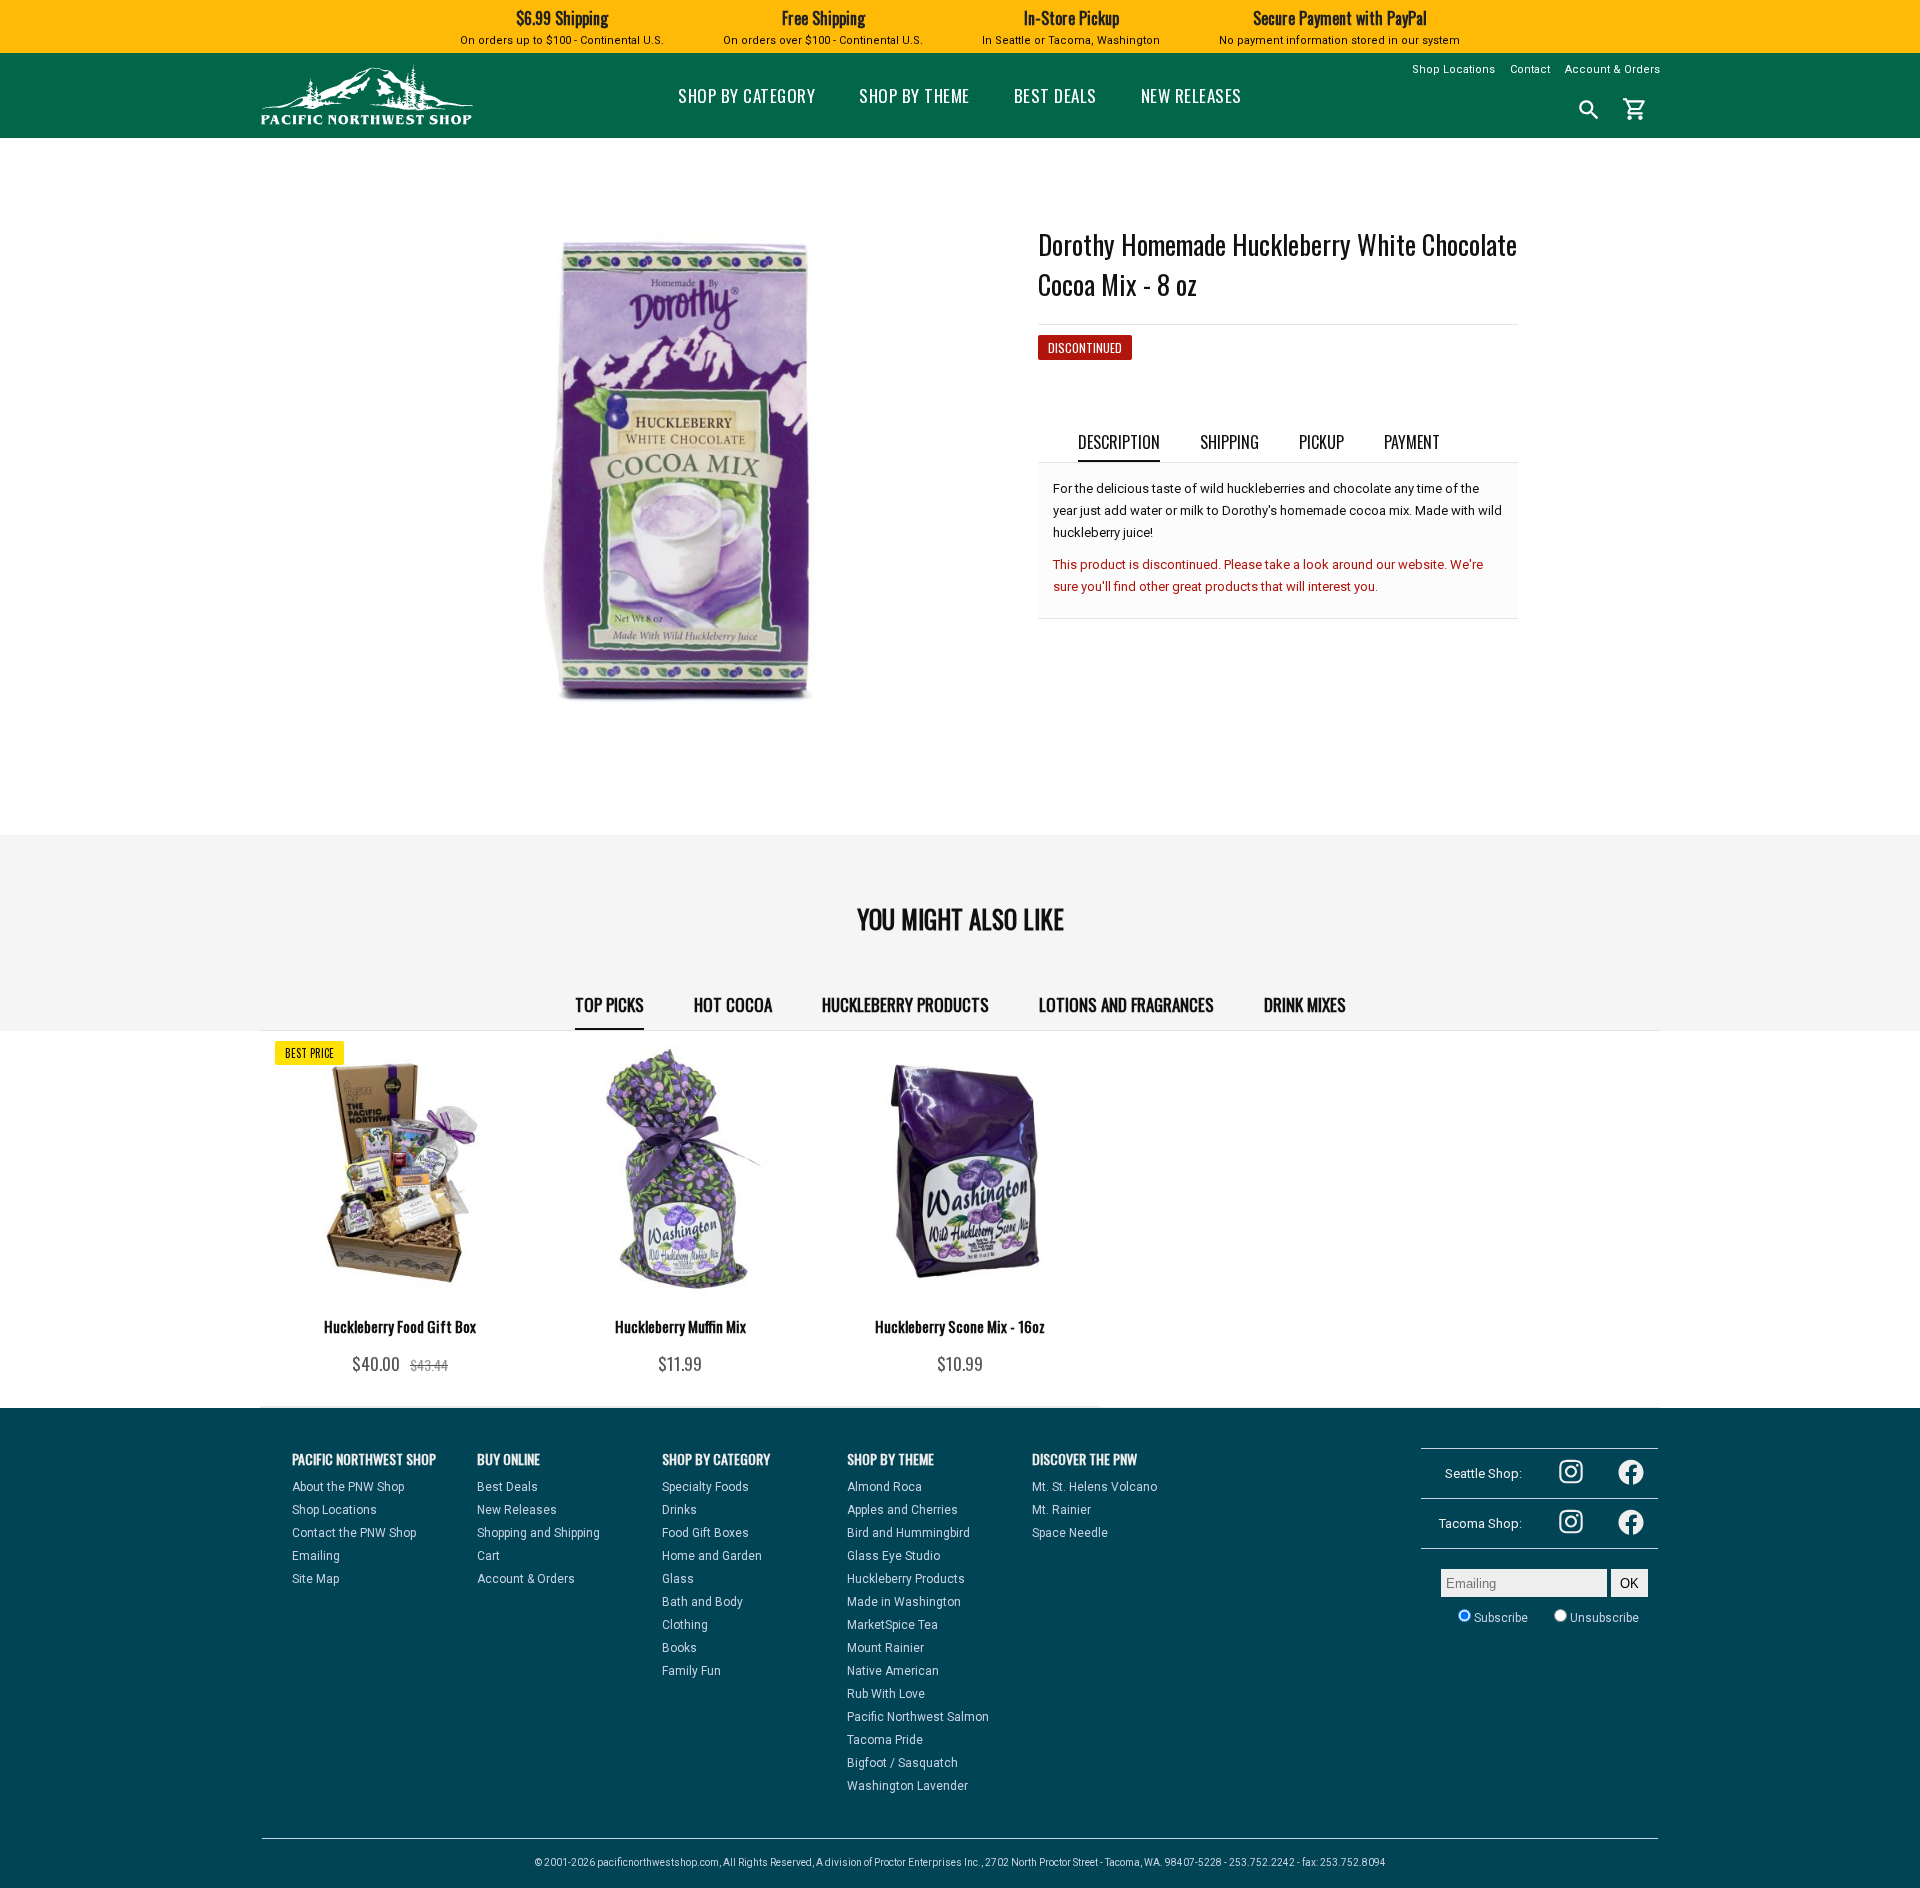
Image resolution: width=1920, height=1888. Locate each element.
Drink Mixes (1305, 1004)
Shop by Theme (914, 95)
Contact (1530, 69)
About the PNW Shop (348, 1487)
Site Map (315, 1579)
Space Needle (1070, 1533)
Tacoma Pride (885, 1740)
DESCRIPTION (1119, 442)
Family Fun (691, 1671)
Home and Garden (712, 1556)
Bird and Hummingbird (908, 1533)
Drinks (679, 1510)
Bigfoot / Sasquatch (902, 1763)
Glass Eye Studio (893, 1556)
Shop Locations (1453, 69)
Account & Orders (1612, 69)
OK (1629, 1583)
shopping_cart (1635, 109)
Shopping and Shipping (538, 1533)
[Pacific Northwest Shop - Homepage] (366, 122)
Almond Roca (884, 1487)
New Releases (1191, 95)
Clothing (685, 1625)
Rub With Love (886, 1694)
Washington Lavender (907, 1786)
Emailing (316, 1556)
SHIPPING (1229, 442)
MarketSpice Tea (892, 1625)
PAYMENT (1412, 442)
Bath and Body (702, 1602)
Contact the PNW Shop (354, 1533)
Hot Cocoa (733, 1004)
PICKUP (1321, 442)
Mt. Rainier (1061, 1510)
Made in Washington (904, 1602)
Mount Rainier (885, 1648)
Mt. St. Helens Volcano (1094, 1487)
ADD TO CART (429, 1371)
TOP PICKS (609, 1004)
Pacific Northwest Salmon (918, 1717)
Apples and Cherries (902, 1510)
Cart (488, 1556)
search (1589, 110)
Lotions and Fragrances (1126, 1004)
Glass (678, 1579)
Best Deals (1055, 95)
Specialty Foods (705, 1487)
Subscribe (1499, 1618)
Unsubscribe (1603, 1618)
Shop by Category (746, 95)
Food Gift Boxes (705, 1533)
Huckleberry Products (905, 1004)
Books (679, 1648)
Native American (893, 1671)
